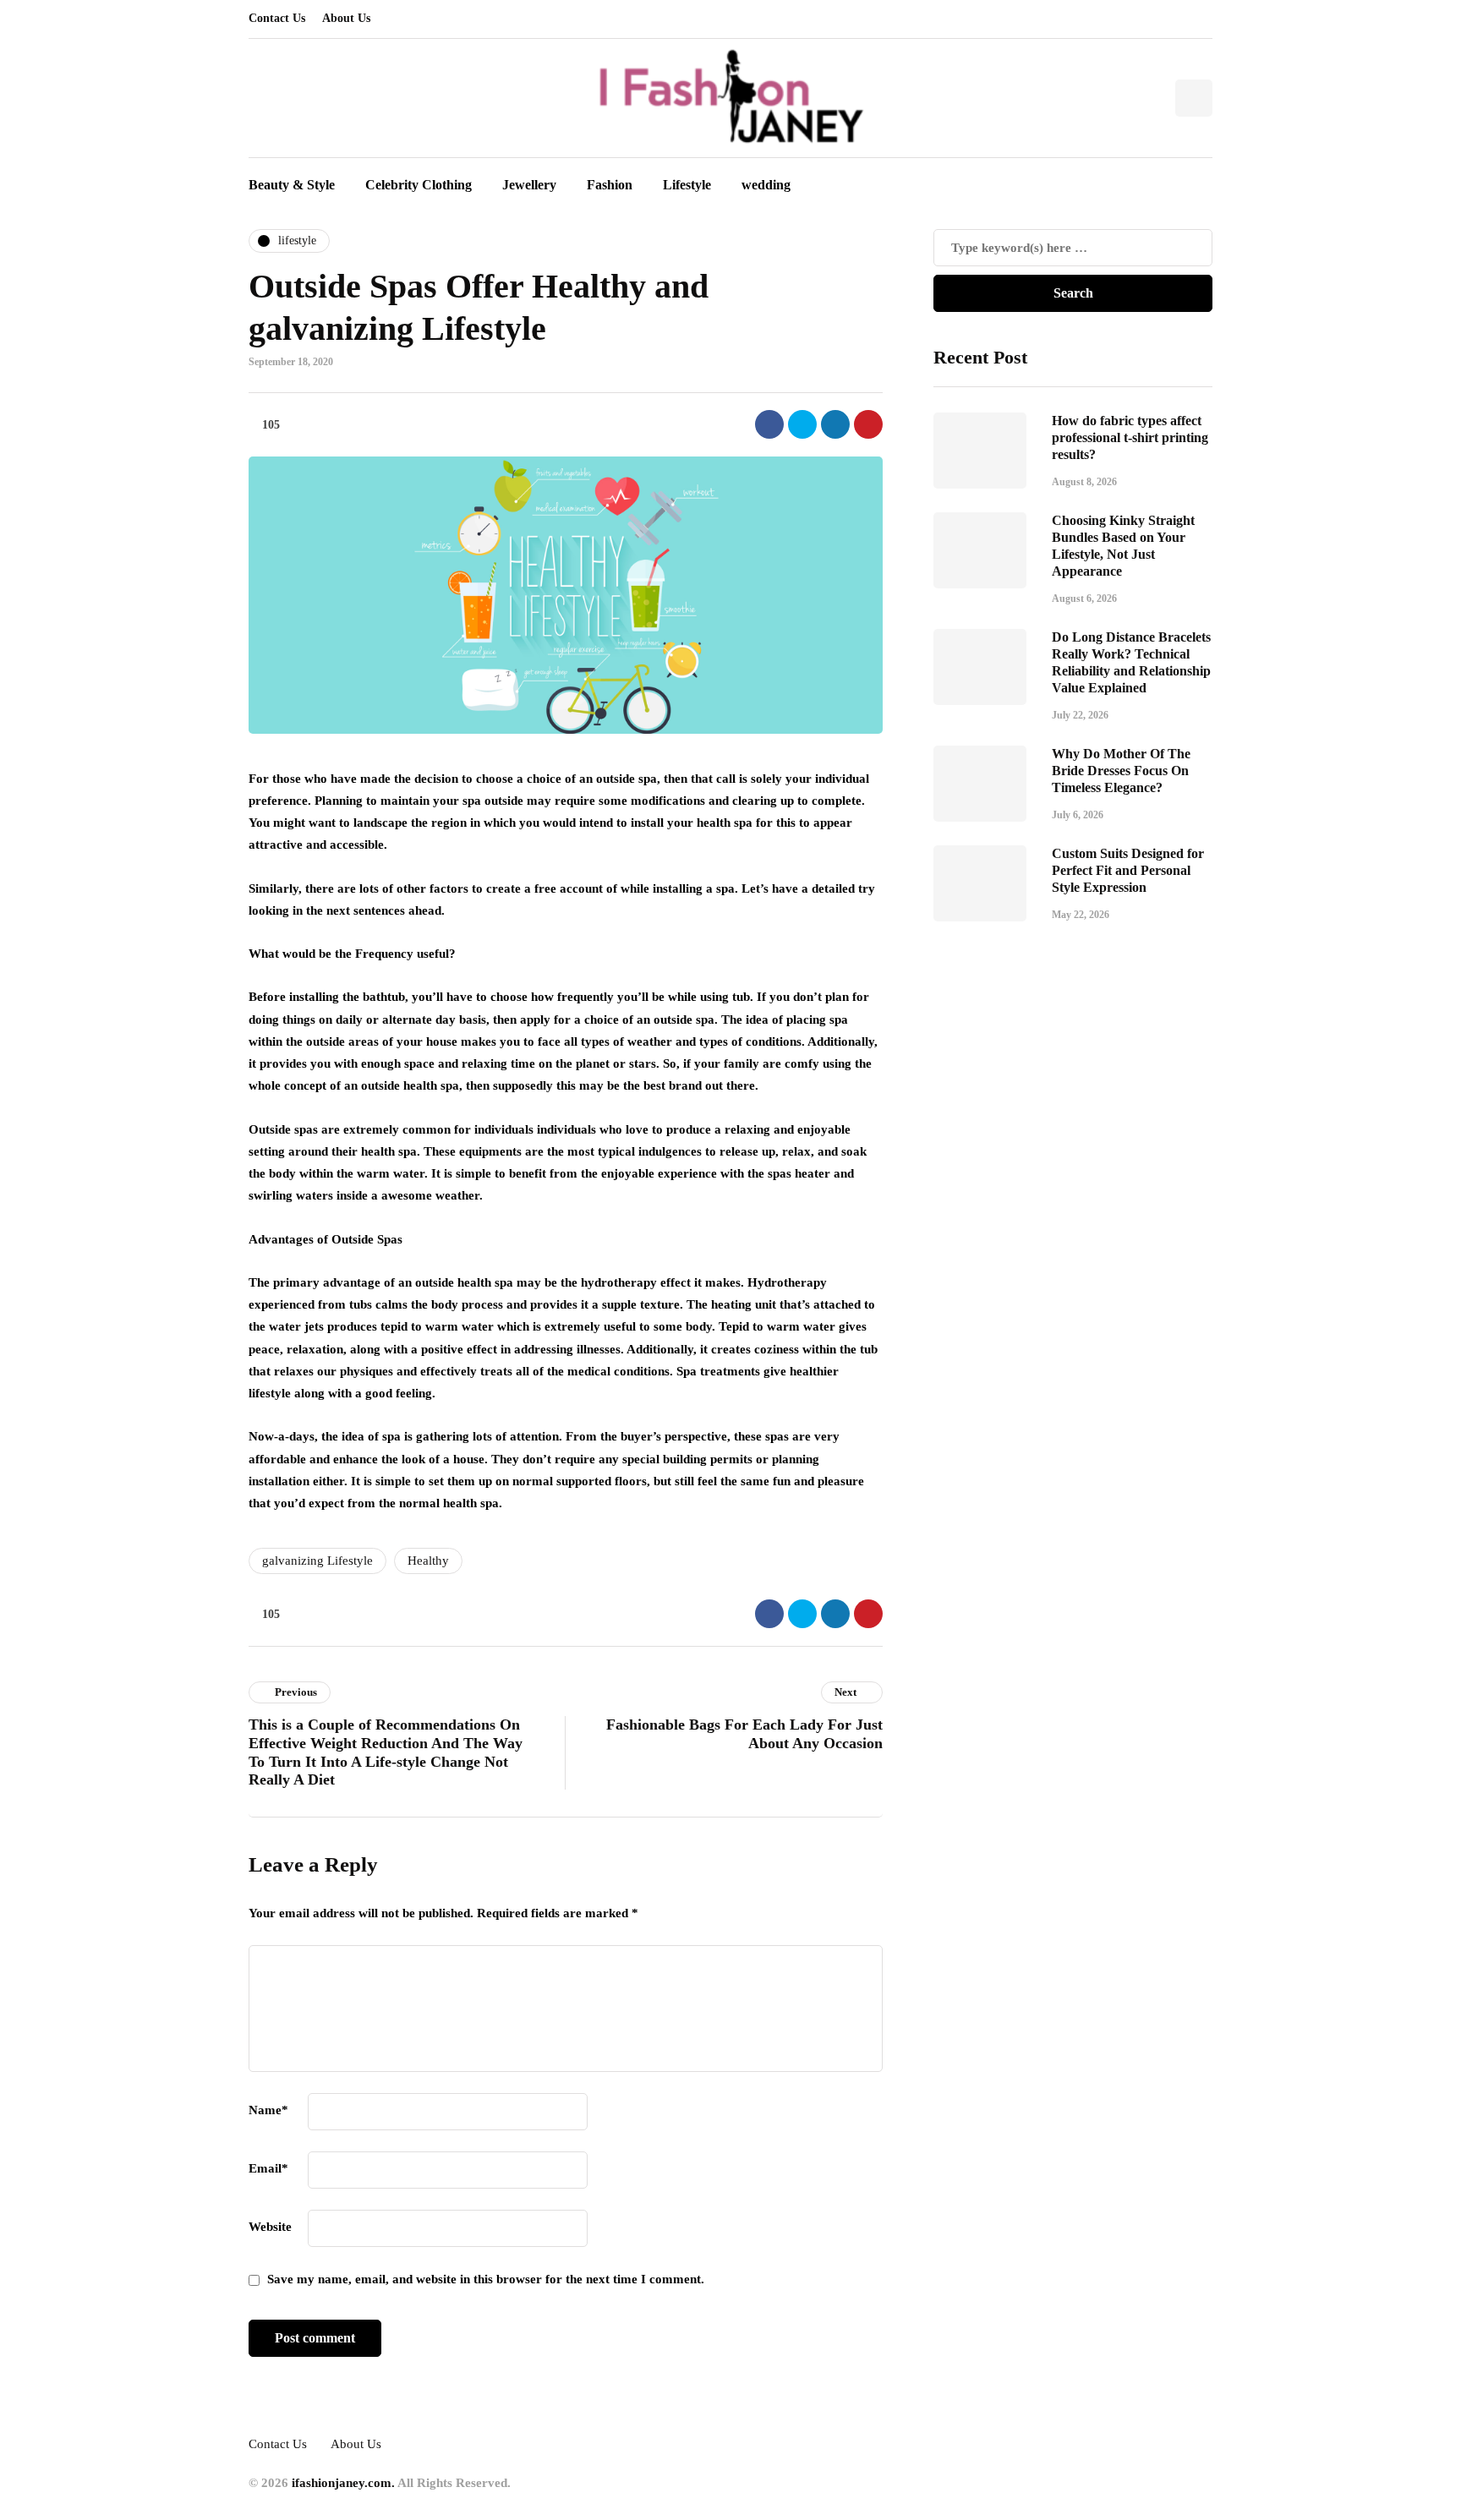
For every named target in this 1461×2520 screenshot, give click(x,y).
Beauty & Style (292, 185)
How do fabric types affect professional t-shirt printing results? (1130, 437)
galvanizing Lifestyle (317, 1561)
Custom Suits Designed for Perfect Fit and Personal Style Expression (1128, 869)
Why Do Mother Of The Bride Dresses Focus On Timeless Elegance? (1121, 770)
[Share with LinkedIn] (835, 424)
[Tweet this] (802, 424)
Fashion (610, 185)
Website (270, 2227)
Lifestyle (687, 185)
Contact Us (277, 18)
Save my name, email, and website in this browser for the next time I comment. (486, 2279)
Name (268, 2110)
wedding (766, 185)
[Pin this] (868, 424)
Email (268, 2168)
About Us (346, 18)
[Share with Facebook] (769, 424)
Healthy (428, 1561)
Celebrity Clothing (419, 185)
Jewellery (529, 185)
